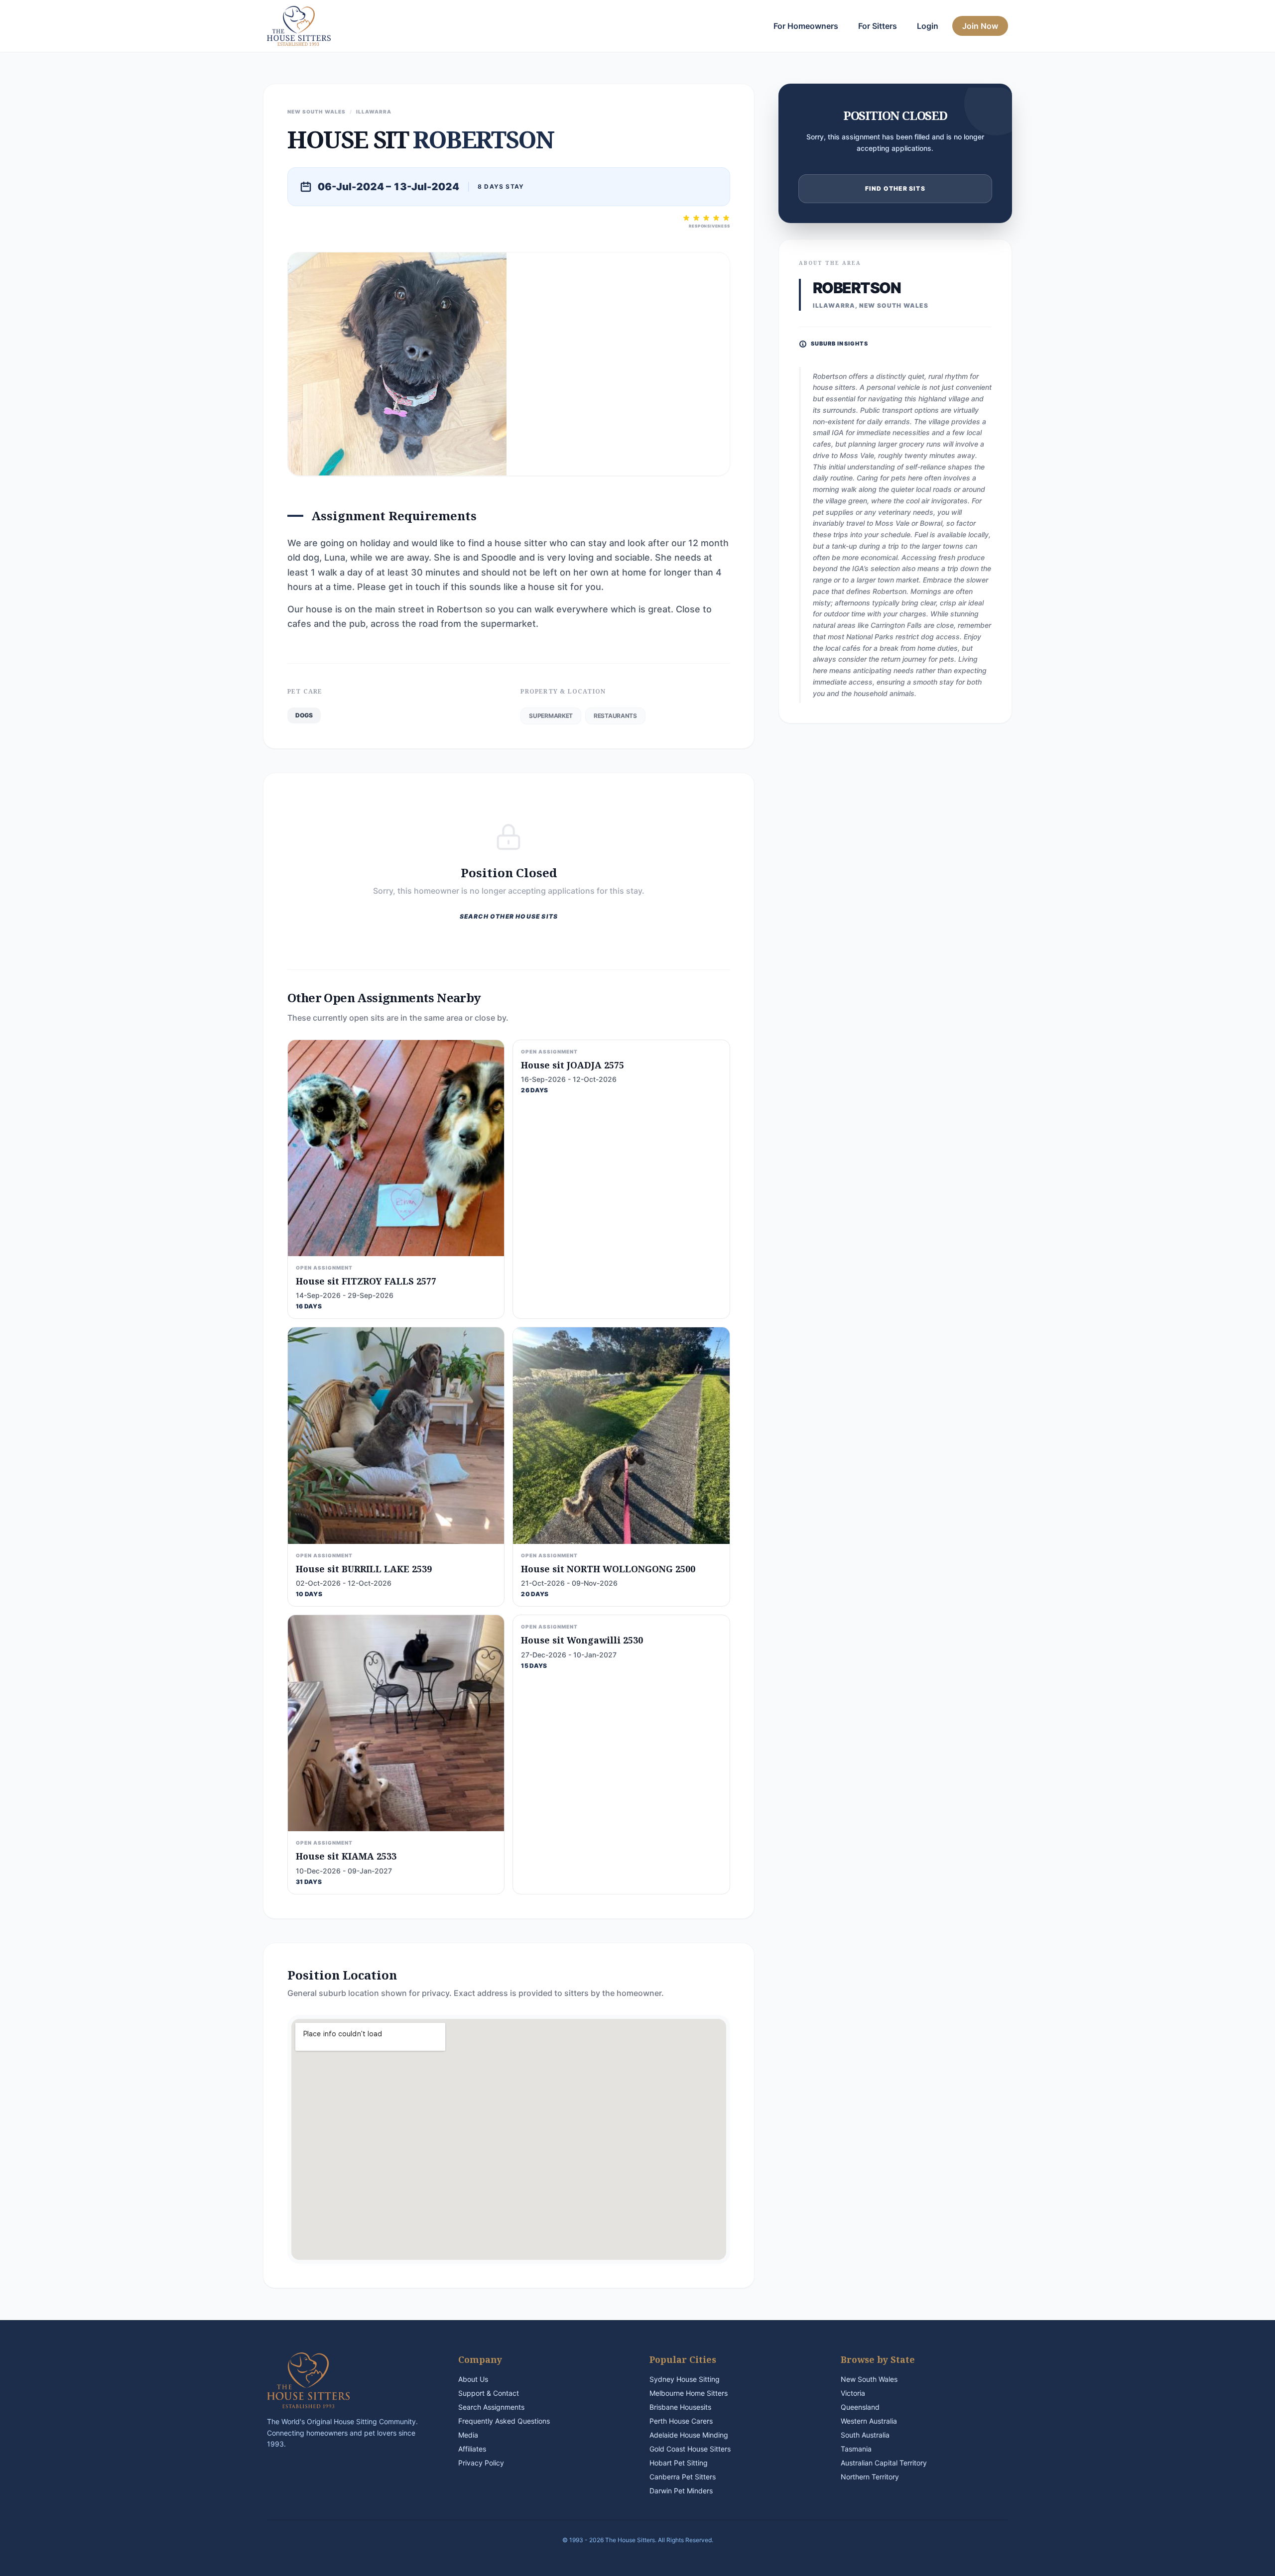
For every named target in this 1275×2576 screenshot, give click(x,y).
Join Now (980, 26)
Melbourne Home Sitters (689, 2393)
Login (928, 26)
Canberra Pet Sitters (683, 2477)
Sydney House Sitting (685, 2379)
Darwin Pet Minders (681, 2491)
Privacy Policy (481, 2463)
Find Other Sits (895, 188)
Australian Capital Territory (884, 2463)
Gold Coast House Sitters (690, 2449)
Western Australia (869, 2421)
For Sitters (878, 26)
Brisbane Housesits (680, 2407)
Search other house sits (509, 916)
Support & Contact (489, 2393)
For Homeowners (806, 26)
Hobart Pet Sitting (679, 2463)
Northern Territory (870, 2477)
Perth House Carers (681, 2421)
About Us (473, 2379)
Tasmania (856, 2449)
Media (468, 2435)
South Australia (865, 2435)
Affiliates (472, 2449)
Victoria (853, 2393)
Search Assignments (491, 2407)
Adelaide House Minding (689, 2435)
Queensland (860, 2407)
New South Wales (869, 2379)
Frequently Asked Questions (504, 2421)
